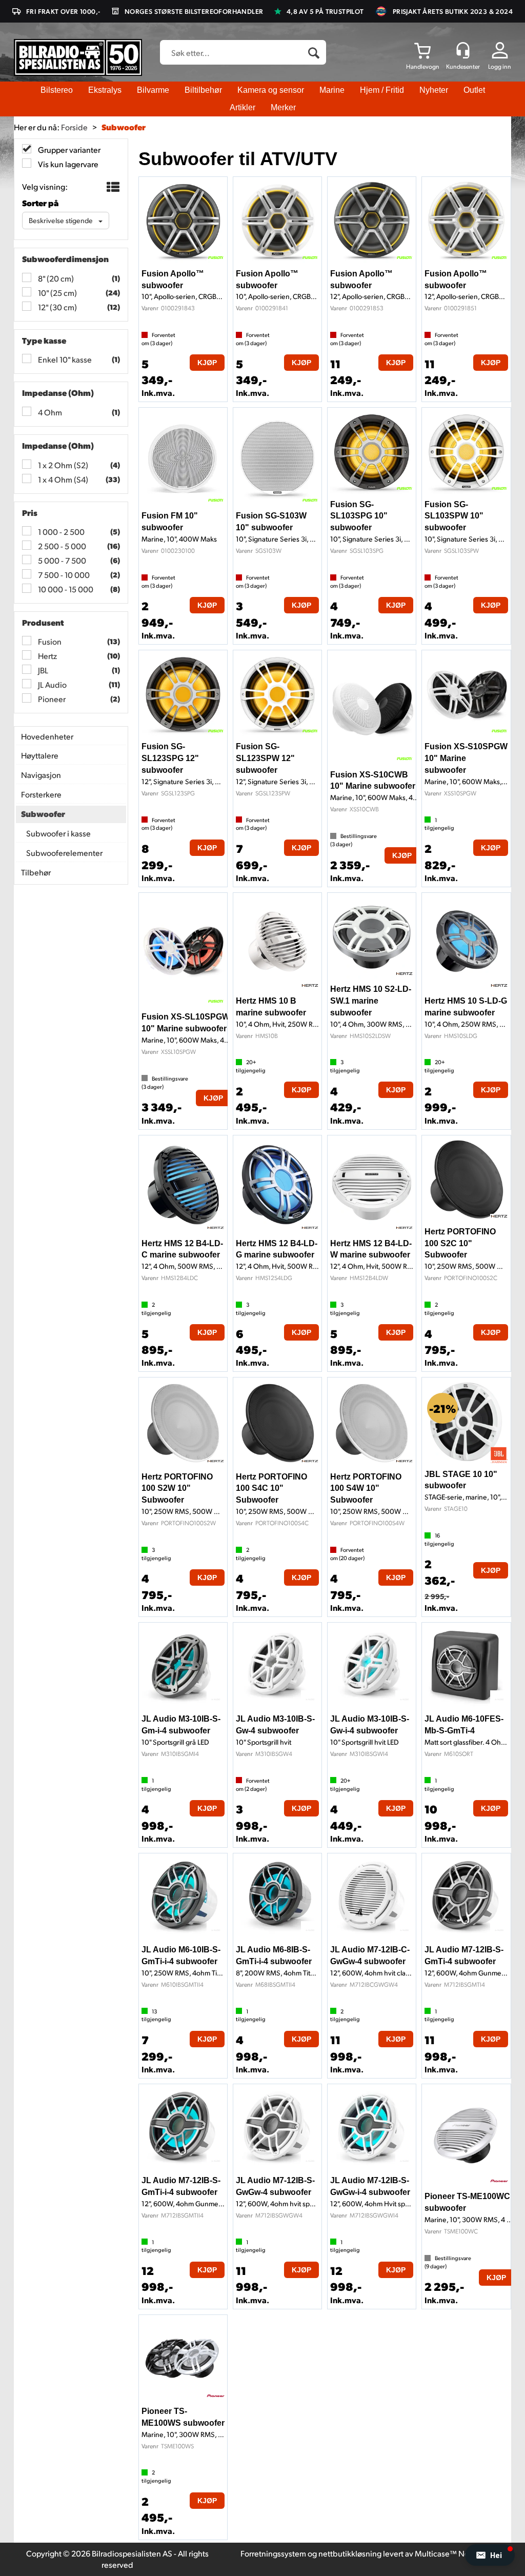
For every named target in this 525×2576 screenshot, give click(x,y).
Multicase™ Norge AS (453, 2553)
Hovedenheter (47, 736)
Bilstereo (57, 90)
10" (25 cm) (57, 293)
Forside (74, 127)
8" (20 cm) (55, 278)
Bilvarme (153, 90)
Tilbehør (36, 872)
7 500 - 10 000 (63, 575)
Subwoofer (124, 127)
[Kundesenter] (463, 50)
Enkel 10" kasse (64, 359)
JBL (42, 670)
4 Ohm (49, 412)
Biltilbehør (203, 90)
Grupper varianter (68, 149)
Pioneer (51, 699)
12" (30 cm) (57, 307)
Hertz (47, 656)
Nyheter (434, 90)
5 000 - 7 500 (61, 560)
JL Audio (52, 684)
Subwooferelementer (64, 853)
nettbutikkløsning (350, 2553)
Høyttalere (40, 755)
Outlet (474, 90)
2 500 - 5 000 (61, 546)
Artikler (243, 107)
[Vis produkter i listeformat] (112, 187)
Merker (283, 107)
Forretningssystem (273, 2553)
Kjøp (207, 363)
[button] (490, 2555)
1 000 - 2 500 (60, 532)
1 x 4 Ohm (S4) (62, 479)
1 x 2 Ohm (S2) (62, 465)
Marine (332, 90)
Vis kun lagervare (67, 164)
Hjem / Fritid (382, 90)
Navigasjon (41, 775)
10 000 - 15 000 (65, 589)
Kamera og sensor (271, 90)
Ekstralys (105, 90)
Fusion (49, 641)
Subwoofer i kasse (58, 833)
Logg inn (500, 66)
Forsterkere (41, 794)
